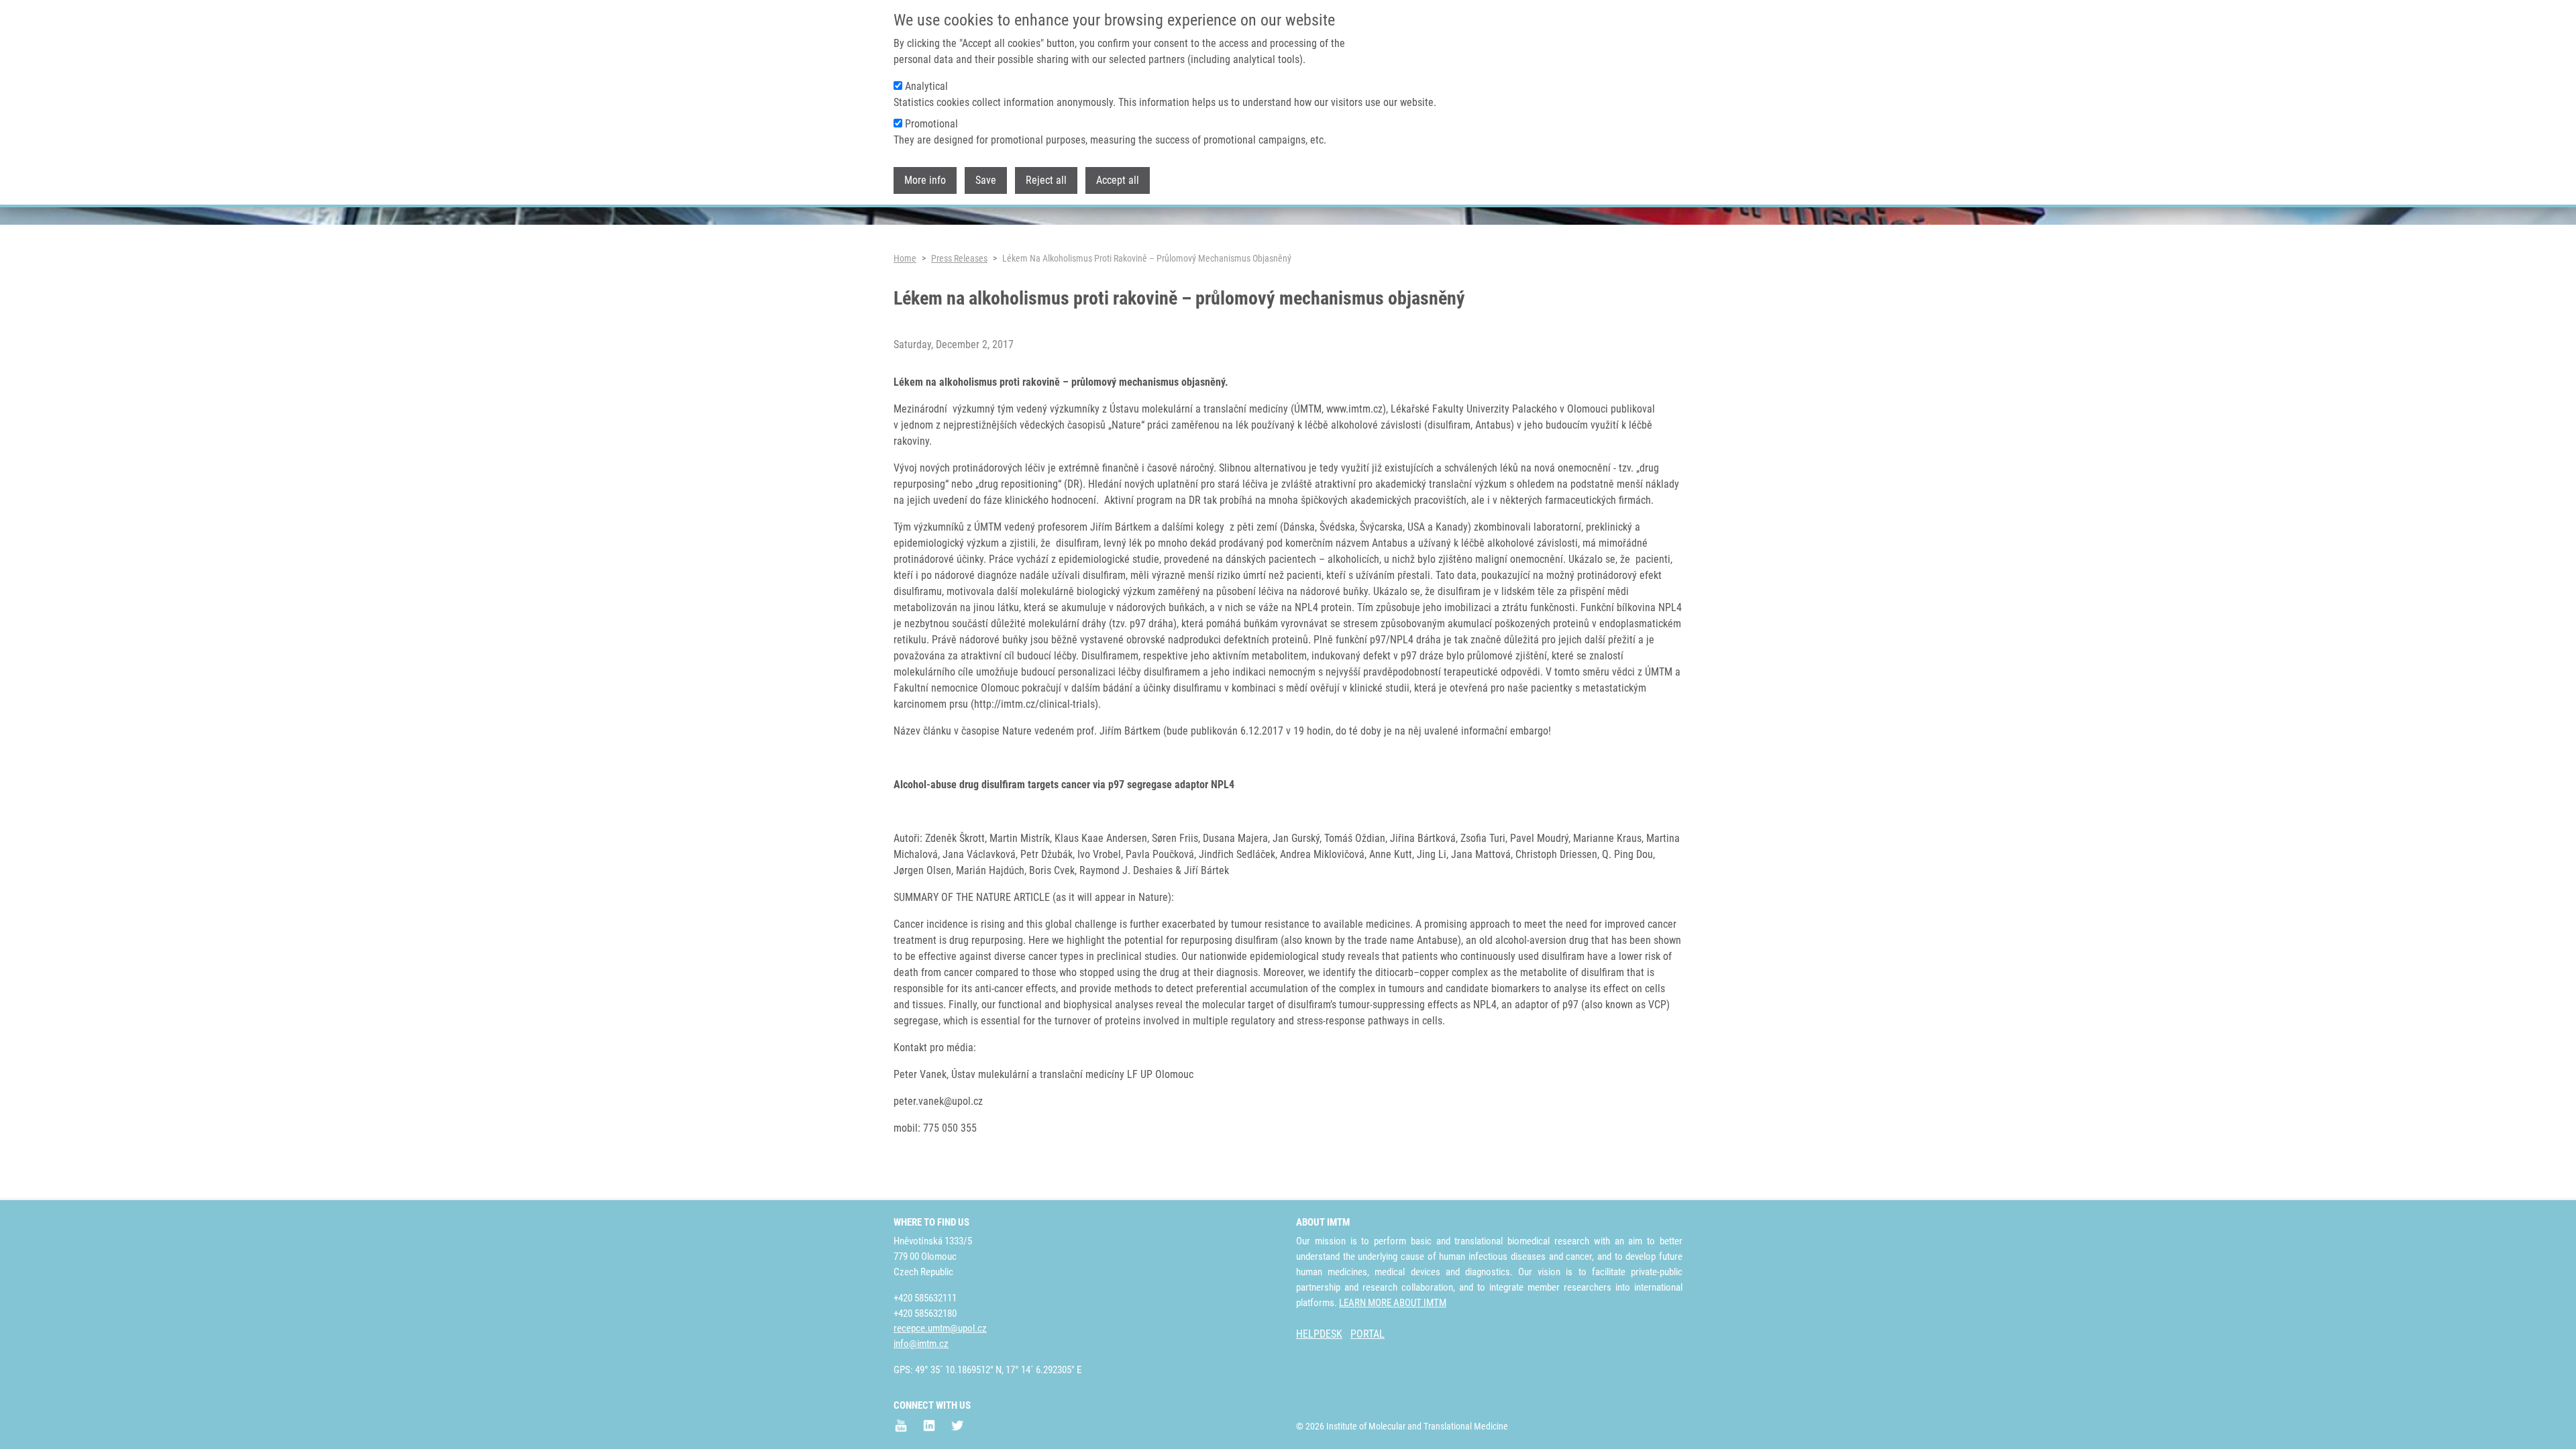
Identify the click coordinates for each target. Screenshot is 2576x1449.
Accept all (1118, 180)
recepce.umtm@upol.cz (940, 1328)
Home (905, 258)
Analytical (926, 86)
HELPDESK (1319, 1334)
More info (925, 180)
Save (986, 180)
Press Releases (959, 258)
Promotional (931, 124)
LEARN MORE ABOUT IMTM (1393, 1303)
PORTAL (1367, 1334)
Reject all (1046, 180)
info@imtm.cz (921, 1344)
